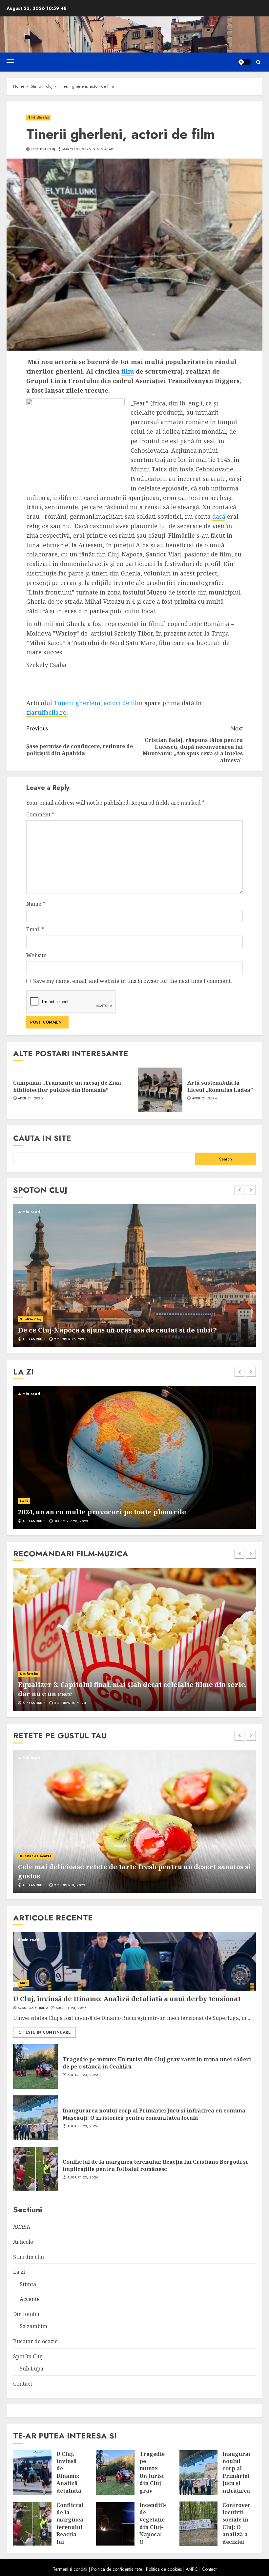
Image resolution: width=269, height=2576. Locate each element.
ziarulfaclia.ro (46, 712)
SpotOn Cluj (30, 1310)
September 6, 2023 (70, 1339)
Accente (27, 1501)
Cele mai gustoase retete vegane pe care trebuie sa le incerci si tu (131, 1876)
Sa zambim (33, 2326)
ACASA (22, 2227)
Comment (40, 814)
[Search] (258, 62)
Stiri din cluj (38, 117)
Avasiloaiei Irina (33, 2008)
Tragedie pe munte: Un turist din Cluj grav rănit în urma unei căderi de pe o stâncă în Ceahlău (157, 2063)
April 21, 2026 (30, 1098)
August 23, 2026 (71, 2008)
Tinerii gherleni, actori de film (98, 703)
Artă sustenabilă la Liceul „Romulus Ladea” (220, 1086)
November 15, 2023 (71, 1521)
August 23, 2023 (69, 1885)
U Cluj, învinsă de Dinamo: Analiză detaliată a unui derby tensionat (127, 1999)
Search (226, 1159)
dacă (219, 516)
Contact (23, 2384)
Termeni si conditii (70, 2569)
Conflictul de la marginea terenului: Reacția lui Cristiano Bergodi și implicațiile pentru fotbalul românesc (155, 2165)
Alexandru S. (34, 1339)
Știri (23, 1983)
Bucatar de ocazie (36, 1865)
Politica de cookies (164, 2569)
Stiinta (28, 2284)
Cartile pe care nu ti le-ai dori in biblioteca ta (96, 1512)
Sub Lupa (31, 2369)
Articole (23, 2242)
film (128, 371)
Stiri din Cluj (43, 149)
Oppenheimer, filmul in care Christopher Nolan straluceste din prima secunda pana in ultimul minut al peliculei (125, 1689)
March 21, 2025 (76, 149)
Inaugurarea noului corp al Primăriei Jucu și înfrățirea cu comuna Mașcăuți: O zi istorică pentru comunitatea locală (154, 2114)
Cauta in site (42, 1138)
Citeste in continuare (44, 2032)
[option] (134, 1276)
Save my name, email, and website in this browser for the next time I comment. (133, 981)
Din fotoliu (29, 1674)
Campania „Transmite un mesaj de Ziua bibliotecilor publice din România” (67, 1086)
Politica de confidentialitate (117, 2569)
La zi (19, 2272)
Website (36, 955)
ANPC (192, 2569)
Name (36, 904)
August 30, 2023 (69, 1703)
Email (35, 929)
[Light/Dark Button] (244, 62)
